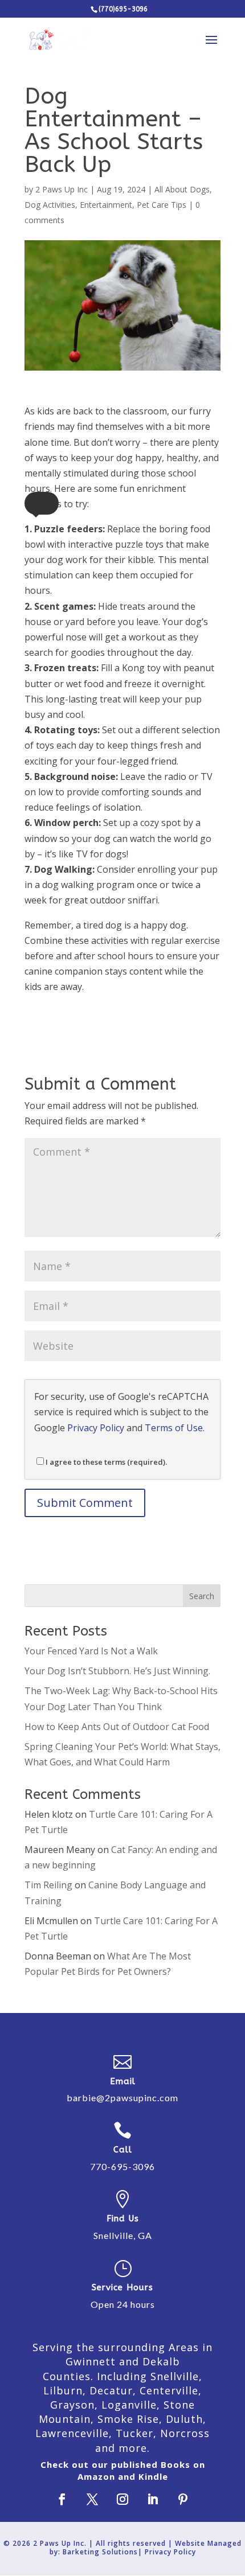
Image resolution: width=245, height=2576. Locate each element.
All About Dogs (182, 189)
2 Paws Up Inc (62, 189)
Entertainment (106, 205)
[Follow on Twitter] (93, 2499)
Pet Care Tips (162, 205)
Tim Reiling (48, 1885)
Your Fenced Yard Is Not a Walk (91, 1651)
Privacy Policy (96, 1428)
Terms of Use (174, 1428)
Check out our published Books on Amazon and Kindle (123, 2470)
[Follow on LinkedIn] (153, 2499)
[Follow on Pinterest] (183, 2499)
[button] (42, 503)
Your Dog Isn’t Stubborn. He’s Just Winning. (117, 1671)
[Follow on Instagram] (123, 2499)
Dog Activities (50, 205)
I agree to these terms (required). (106, 1462)
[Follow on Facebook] (62, 2499)
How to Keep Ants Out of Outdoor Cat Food (117, 1727)
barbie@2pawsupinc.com (122, 2098)
